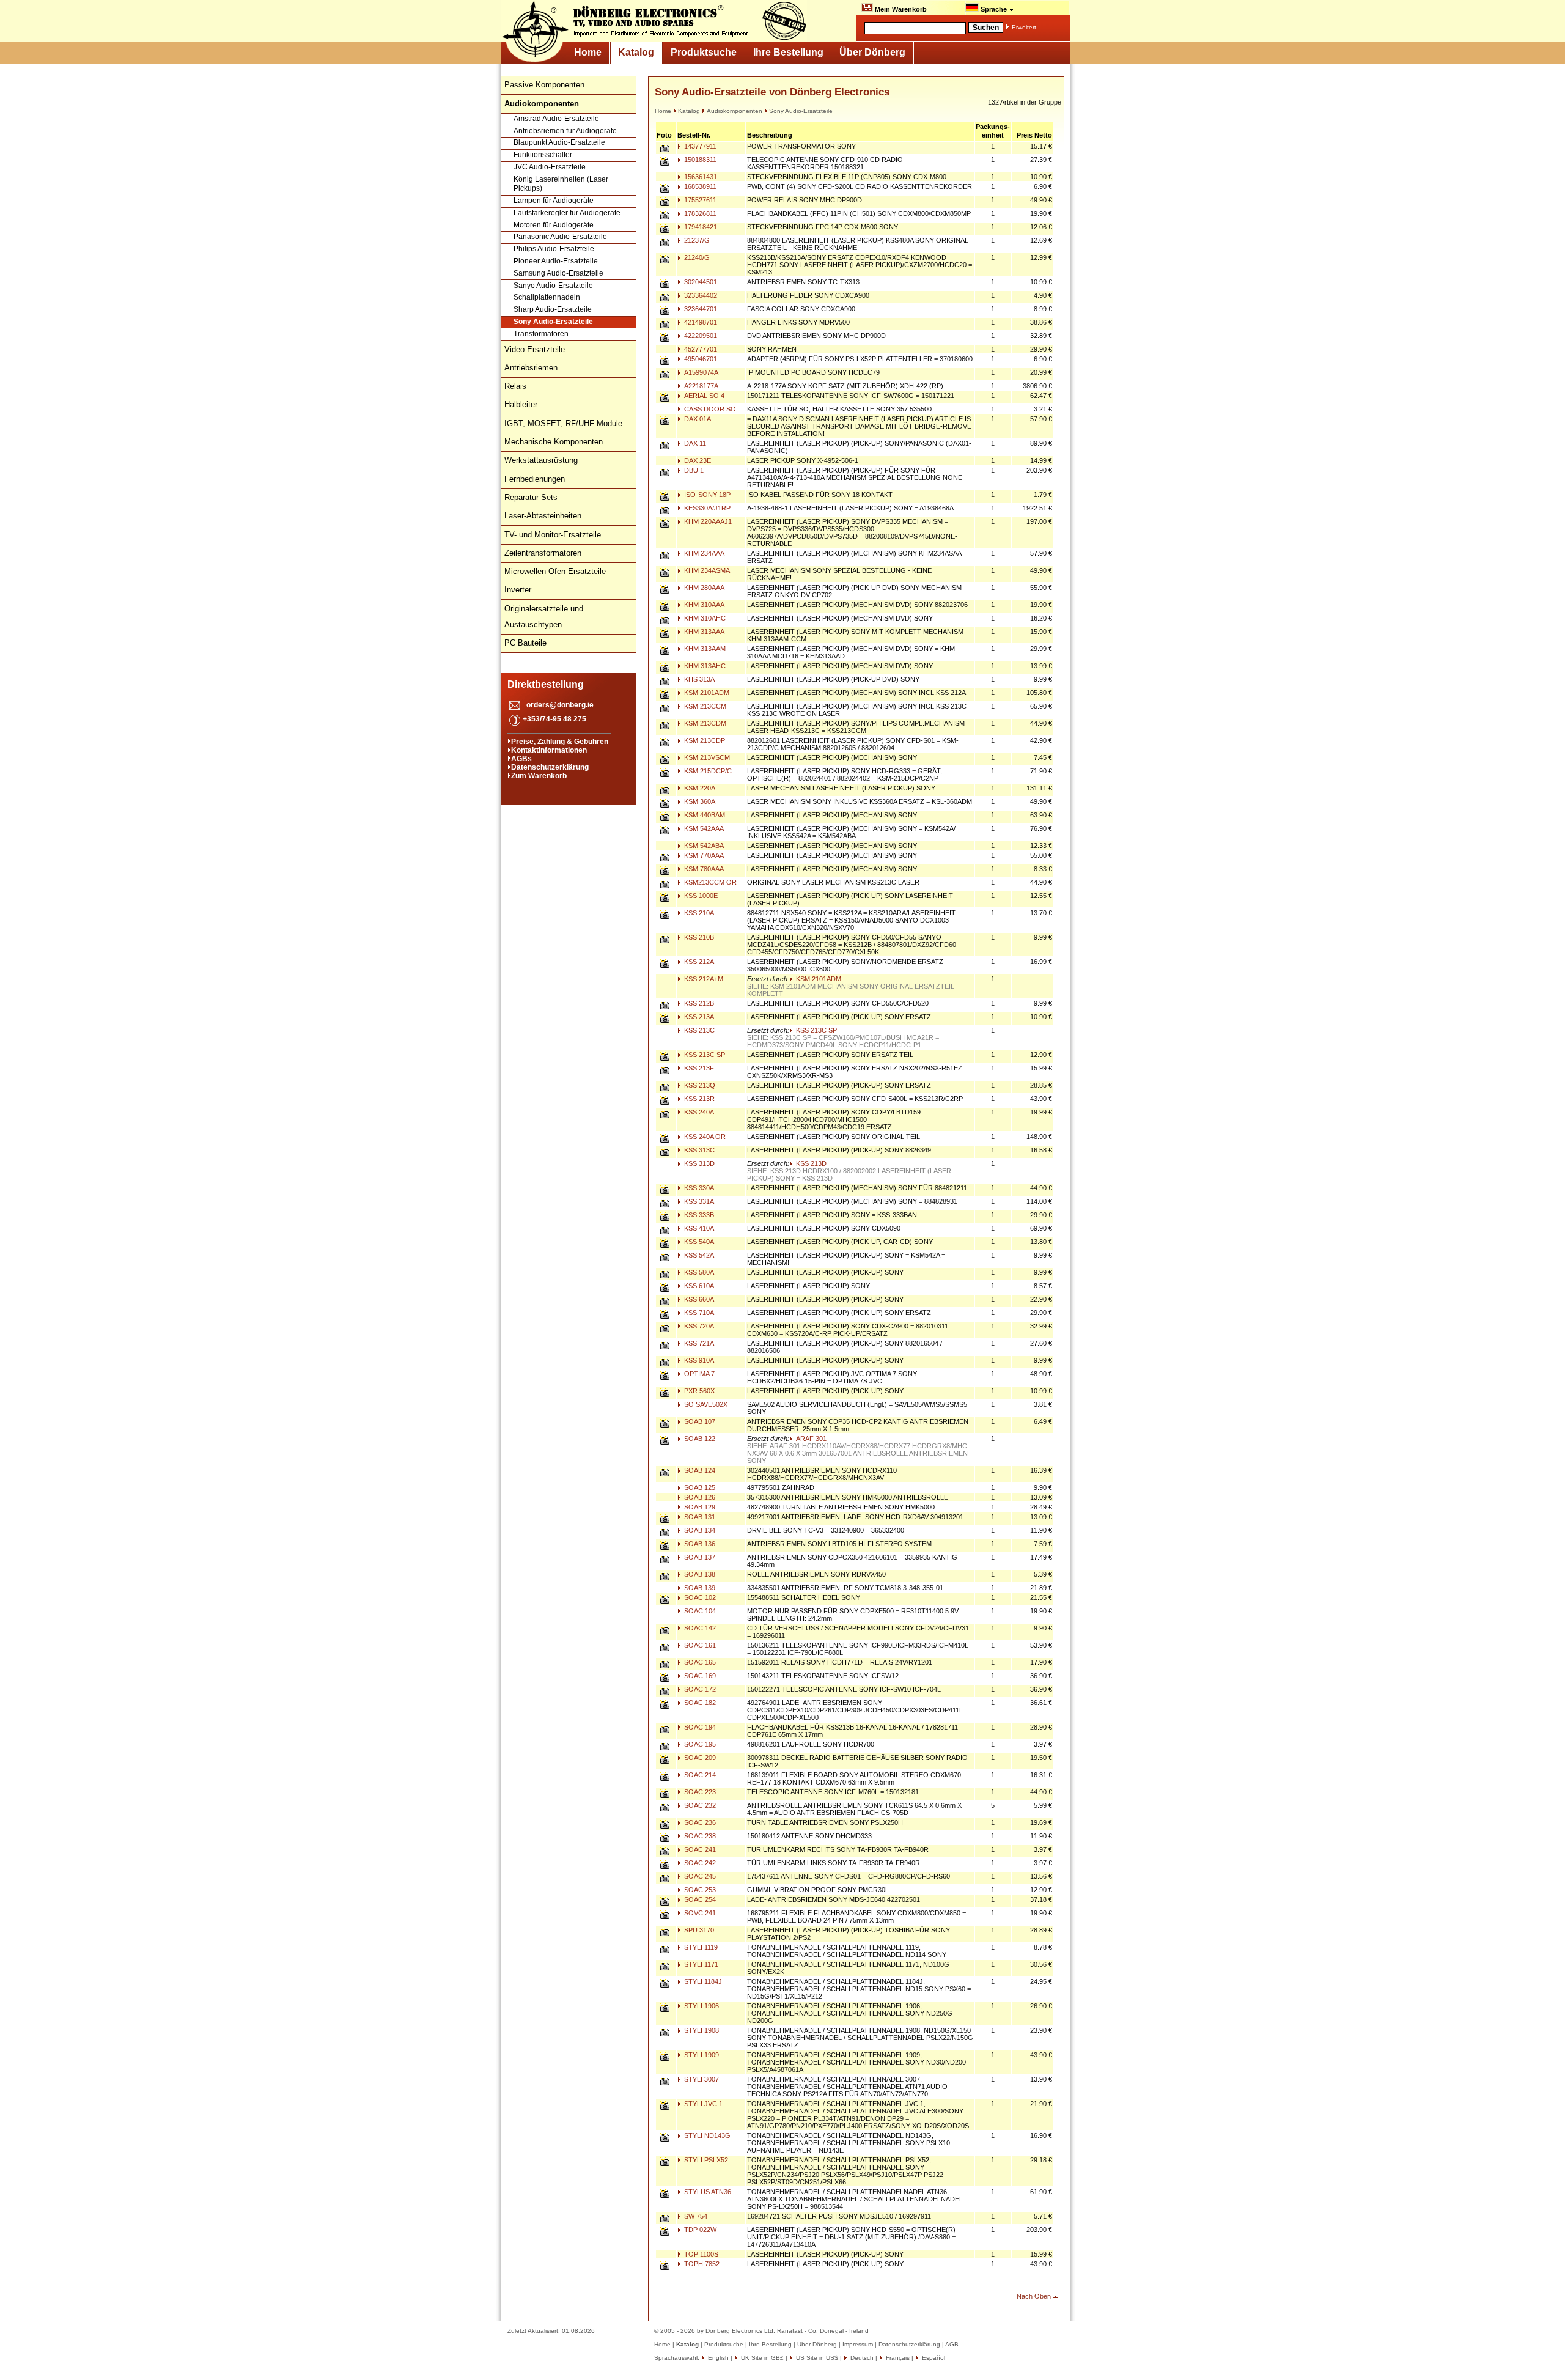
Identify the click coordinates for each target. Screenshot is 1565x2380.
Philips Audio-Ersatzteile (554, 249)
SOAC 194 (699, 1727)
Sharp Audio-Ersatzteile (553, 309)
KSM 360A (699, 801)
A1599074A (700, 372)
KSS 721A (698, 1343)
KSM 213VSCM (706, 757)
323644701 (700, 309)
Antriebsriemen (531, 368)
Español (933, 2358)
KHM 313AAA (703, 632)
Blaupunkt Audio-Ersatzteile (559, 142)
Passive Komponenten (544, 85)
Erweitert (1024, 27)
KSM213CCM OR (709, 882)
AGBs (521, 759)
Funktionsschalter (543, 155)
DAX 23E (697, 460)
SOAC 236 (699, 1822)
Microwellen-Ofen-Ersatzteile (555, 571)
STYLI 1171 (700, 1964)
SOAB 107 (699, 1421)
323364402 (700, 295)
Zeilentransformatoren (543, 553)
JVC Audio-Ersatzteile (550, 167)
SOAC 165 (699, 1662)
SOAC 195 (699, 1744)
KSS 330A (698, 1188)
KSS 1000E (700, 896)
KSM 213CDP (704, 740)
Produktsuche (704, 52)
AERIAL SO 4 (703, 396)
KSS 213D (810, 1163)
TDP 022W (699, 2230)
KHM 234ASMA (706, 570)
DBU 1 (693, 470)
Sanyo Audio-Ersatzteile (553, 286)
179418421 (700, 227)
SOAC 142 (699, 1628)
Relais (515, 386)
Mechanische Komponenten (554, 442)
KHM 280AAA (703, 588)
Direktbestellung (546, 684)
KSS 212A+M (703, 979)
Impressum (858, 2344)
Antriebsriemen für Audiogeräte (565, 131)
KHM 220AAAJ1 (707, 521)
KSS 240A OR (704, 1137)
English (717, 2358)
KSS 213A (698, 1017)
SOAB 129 (699, 1507)
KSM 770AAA (703, 855)
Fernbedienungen (535, 479)
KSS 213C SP (816, 1030)
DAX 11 (694, 443)
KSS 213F (698, 1068)
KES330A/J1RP (706, 508)
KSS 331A (698, 1201)
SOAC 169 (699, 1676)
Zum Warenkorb (539, 776)
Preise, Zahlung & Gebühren (560, 742)
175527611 (699, 200)
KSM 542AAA (703, 828)
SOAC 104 (699, 1611)
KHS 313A (698, 679)
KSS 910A (698, 1360)
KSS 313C (698, 1150)
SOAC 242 (699, 1863)
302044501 (700, 282)
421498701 (700, 322)
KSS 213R (698, 1099)
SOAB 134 (699, 1530)
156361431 (700, 177)
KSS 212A (698, 962)
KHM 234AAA (703, 553)
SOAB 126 (699, 1497)
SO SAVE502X (705, 1404)
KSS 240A (698, 1112)
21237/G (696, 240)
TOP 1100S (700, 2254)
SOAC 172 (699, 1689)
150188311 (699, 160)
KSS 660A (698, 1299)
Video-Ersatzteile (535, 349)
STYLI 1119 (700, 1947)
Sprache (994, 9)
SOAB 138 (699, 1574)
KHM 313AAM (704, 649)
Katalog (636, 52)
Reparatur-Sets (531, 497)
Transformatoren (541, 334)
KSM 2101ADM (706, 693)
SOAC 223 (699, 1792)
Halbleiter (521, 404)
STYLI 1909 (701, 2055)
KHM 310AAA (703, 605)
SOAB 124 (699, 1470)
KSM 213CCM (704, 706)
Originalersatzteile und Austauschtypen (544, 617)
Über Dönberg (872, 52)
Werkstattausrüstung (541, 460)
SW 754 (695, 2216)
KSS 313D (698, 1163)
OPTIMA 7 (698, 1374)
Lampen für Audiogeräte (554, 201)
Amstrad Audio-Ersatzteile (556, 119)
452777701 (700, 349)
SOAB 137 (699, 1557)
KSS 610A (698, 1286)
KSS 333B (698, 1215)
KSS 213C (698, 1030)
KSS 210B (698, 937)
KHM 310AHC (704, 618)
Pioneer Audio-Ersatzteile (556, 261)
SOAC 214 (699, 1775)
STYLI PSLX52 (705, 2160)
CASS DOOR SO (709, 409)
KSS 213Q (699, 1085)
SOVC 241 (699, 1913)
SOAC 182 (699, 1703)
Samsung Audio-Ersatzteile (558, 273)
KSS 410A (698, 1228)
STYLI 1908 (701, 2030)
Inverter (518, 590)
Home (588, 52)
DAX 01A (697, 419)
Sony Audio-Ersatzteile (553, 322)
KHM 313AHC (704, 666)
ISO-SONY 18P (706, 495)
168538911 (699, 186)
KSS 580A (698, 1272)
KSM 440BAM (704, 815)
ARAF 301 (810, 1439)
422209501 (700, 336)
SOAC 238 (699, 1836)
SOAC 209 (699, 1758)
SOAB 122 (699, 1439)
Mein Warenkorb (900, 9)
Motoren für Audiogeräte (554, 225)
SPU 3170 (698, 1930)
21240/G (696, 257)
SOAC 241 (699, 1849)
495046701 (700, 359)
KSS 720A (698, 1326)
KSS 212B (698, 1003)
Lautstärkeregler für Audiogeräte (567, 213)
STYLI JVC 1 (702, 2104)
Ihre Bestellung (788, 52)
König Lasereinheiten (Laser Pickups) (561, 184)
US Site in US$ (817, 2358)
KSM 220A (699, 788)
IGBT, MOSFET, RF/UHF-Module (563, 423)
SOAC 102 (699, 1597)
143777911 (699, 146)
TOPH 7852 (701, 2264)
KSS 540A (698, 1242)
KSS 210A (698, 913)
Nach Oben (1034, 2296)
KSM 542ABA (703, 846)
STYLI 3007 (701, 2079)
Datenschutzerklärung (550, 767)
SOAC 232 (699, 1805)
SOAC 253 (699, 1890)
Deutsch (861, 2358)
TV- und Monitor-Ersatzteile (553, 535)
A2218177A (700, 386)
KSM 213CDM (704, 723)
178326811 (699, 213)
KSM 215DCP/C (707, 771)
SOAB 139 (699, 1588)
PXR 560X (698, 1391)
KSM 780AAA (703, 869)
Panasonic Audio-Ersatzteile (560, 237)
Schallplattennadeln (547, 297)
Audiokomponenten (735, 111)
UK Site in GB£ (762, 2358)
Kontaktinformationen (549, 750)
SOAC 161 (699, 1645)
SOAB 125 (699, 1487)
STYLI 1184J (702, 1981)
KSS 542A (698, 1255)
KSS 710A (698, 1313)
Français (897, 2358)
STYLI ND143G (706, 2135)
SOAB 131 (699, 1517)
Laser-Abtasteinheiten (543, 516)
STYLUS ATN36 (707, 2192)
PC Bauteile (525, 643)
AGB (952, 2344)
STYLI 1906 (701, 2006)
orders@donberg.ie (560, 705)
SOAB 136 (699, 1544)
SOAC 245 (699, 1876)
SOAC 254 (699, 1899)
